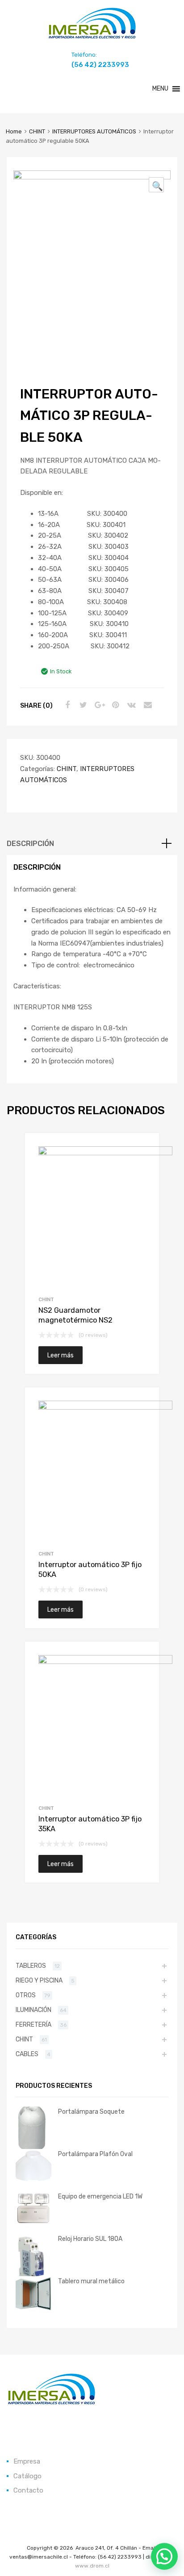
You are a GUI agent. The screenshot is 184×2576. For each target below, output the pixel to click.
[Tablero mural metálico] (33, 2310)
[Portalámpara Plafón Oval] (33, 2181)
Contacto (28, 2490)
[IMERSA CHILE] (92, 37)
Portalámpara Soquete (91, 2111)
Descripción (30, 844)
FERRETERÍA (33, 2024)
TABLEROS (31, 1966)
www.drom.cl (92, 2566)
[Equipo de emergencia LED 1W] (33, 2223)
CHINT (37, 131)
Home (14, 131)
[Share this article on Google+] (98, 705)
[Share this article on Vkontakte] (130, 705)
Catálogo (27, 2476)
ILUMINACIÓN (33, 2010)
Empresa (27, 2461)
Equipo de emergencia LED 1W (100, 2196)
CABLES (27, 2054)
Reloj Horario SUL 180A (90, 2239)
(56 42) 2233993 (93, 65)
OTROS (26, 1995)
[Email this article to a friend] (146, 705)
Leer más (61, 1355)
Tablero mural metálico (91, 2281)
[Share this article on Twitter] (82, 705)
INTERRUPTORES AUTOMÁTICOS (94, 131)
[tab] (92, 844)
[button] (160, 89)
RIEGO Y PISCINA (39, 1980)
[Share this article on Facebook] (66, 705)
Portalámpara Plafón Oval (95, 2154)
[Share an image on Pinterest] (114, 705)
